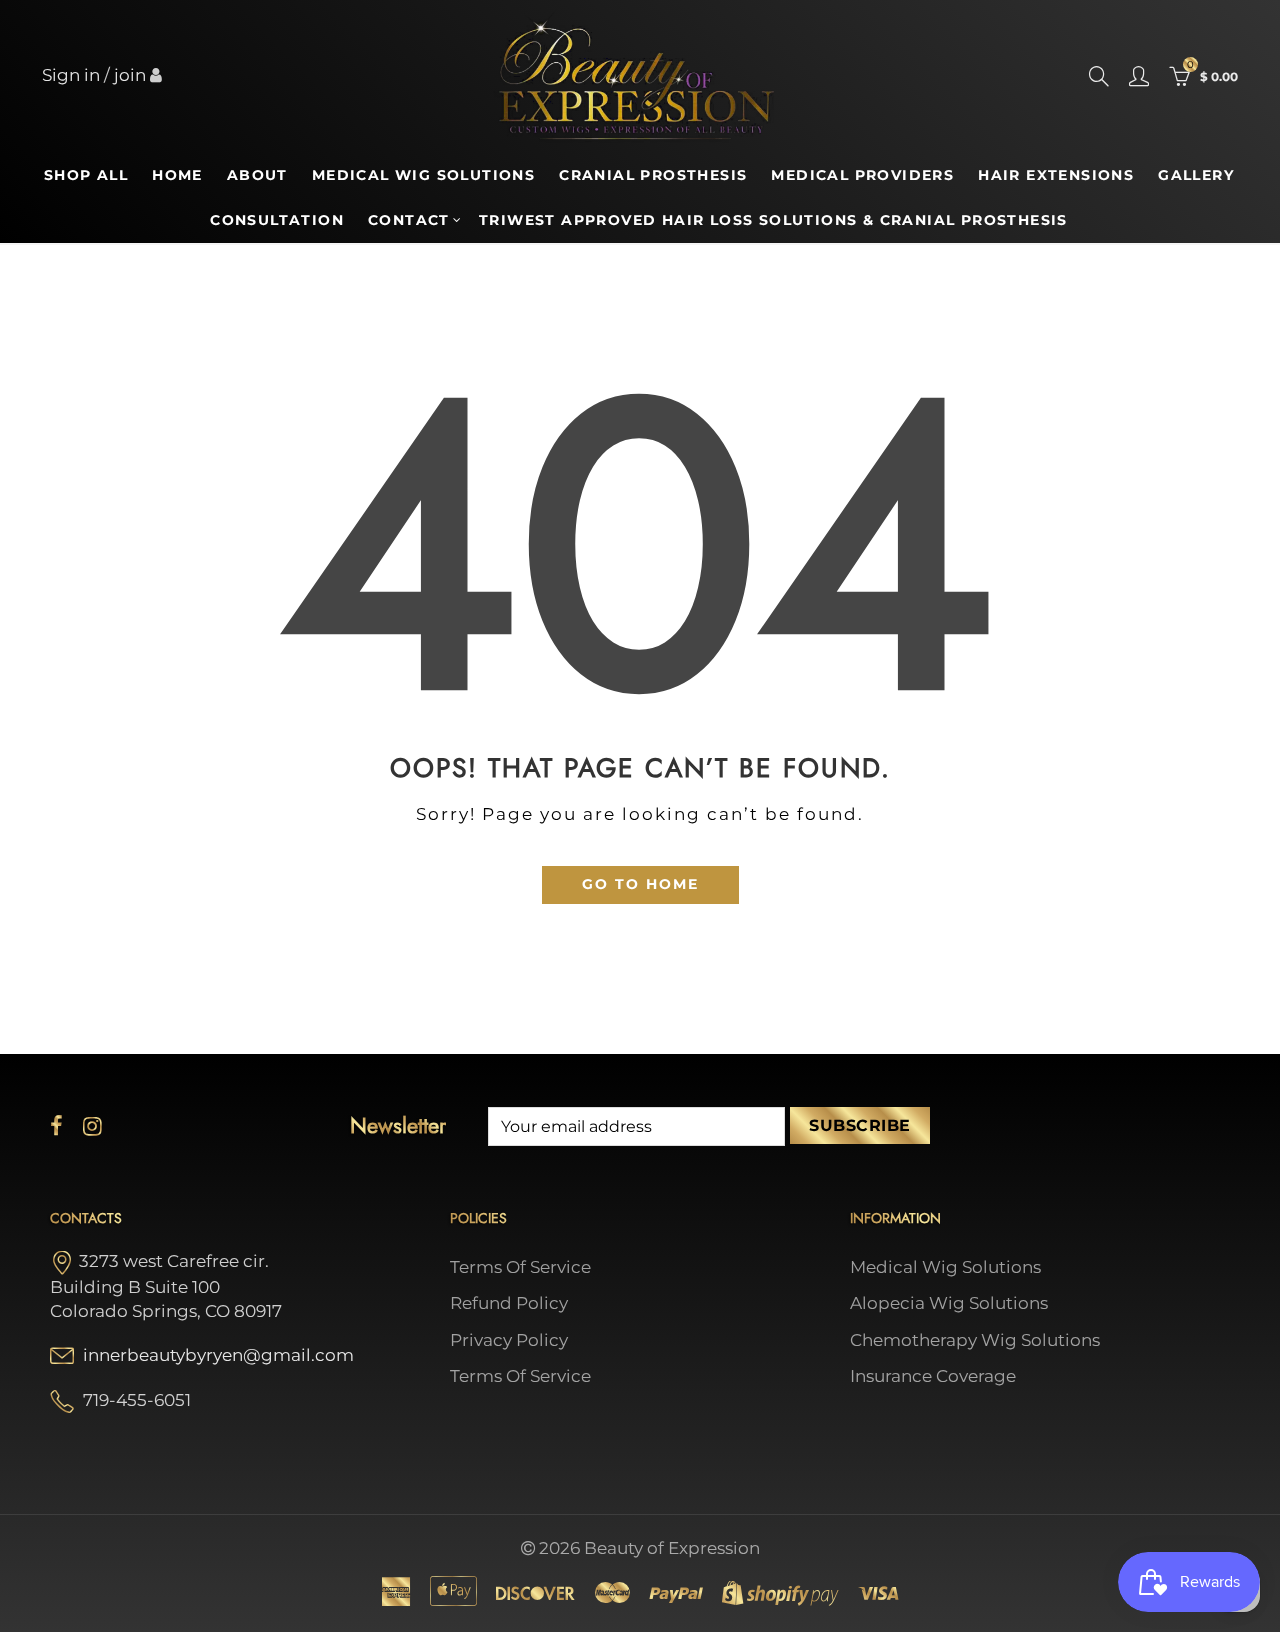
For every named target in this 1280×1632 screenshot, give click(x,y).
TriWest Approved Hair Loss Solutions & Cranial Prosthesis (773, 220)
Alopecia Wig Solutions (949, 1303)
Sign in (71, 75)
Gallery (1196, 175)
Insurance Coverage (933, 1376)
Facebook (56, 1126)
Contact (409, 220)
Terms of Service (520, 1267)
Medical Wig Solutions (423, 175)
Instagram (92, 1126)
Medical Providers (862, 175)
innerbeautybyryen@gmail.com (218, 1355)
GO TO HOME (640, 884)
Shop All (86, 175)
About (257, 175)
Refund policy (509, 1303)
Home (177, 175)
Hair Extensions (1056, 175)
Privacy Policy (509, 1340)
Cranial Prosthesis (653, 175)
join (130, 75)
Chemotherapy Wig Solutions (975, 1340)
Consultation (277, 220)
